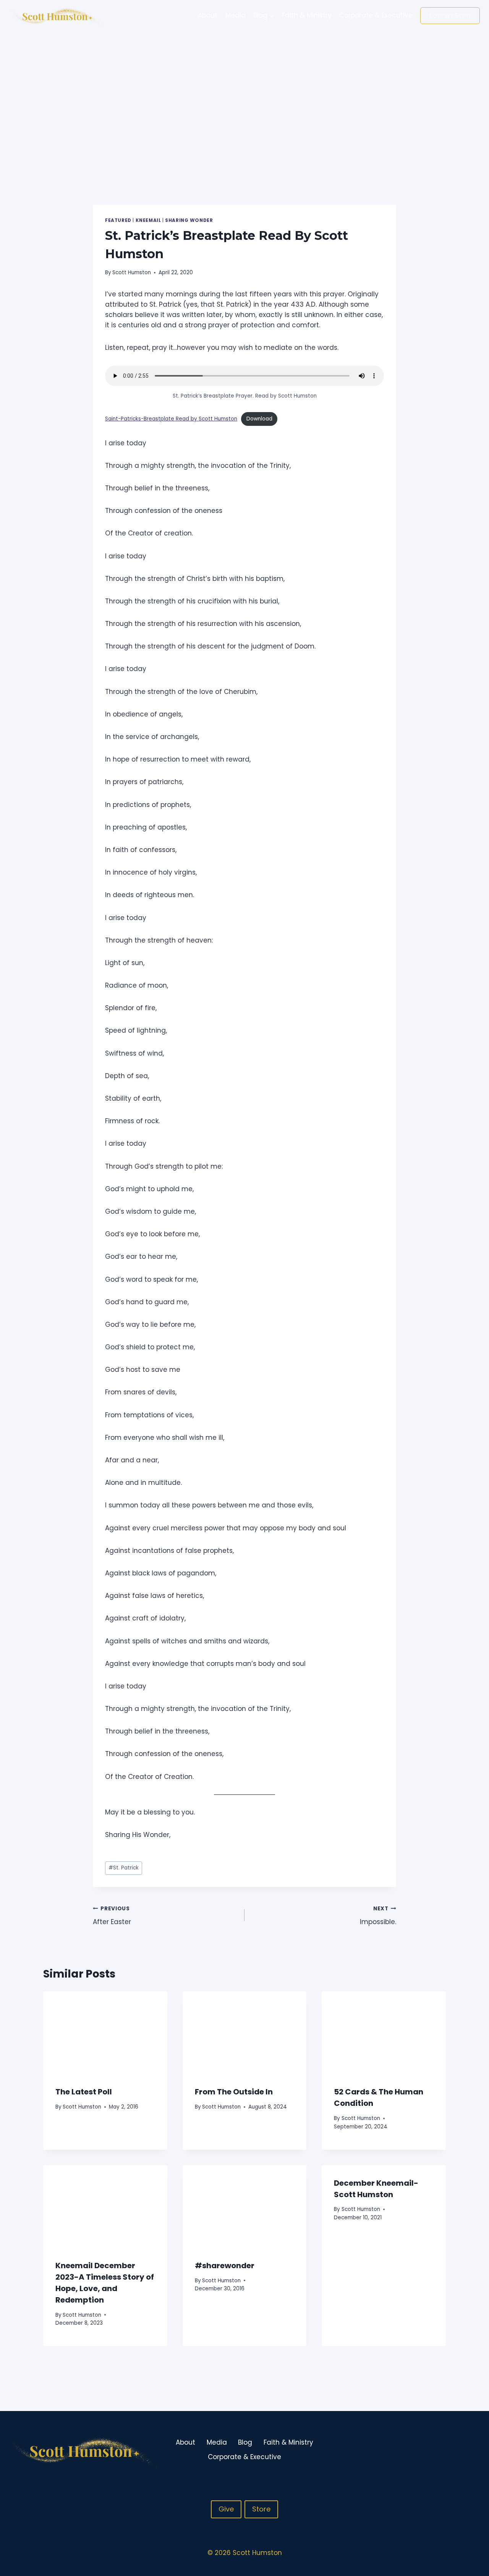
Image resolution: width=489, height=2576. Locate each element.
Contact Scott (450, 15)
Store (261, 2509)
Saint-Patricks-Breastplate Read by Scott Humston (171, 419)
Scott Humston (132, 272)
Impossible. (378, 1916)
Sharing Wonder (189, 220)
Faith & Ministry (307, 15)
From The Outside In (234, 2092)
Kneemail (148, 220)
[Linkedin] (473, 2450)
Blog (245, 2442)
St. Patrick (124, 1868)
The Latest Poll (84, 2092)
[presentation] (105, 2033)
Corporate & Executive (376, 15)
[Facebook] (444, 2450)
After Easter (112, 1916)
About (208, 15)
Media (236, 15)
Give (226, 2509)
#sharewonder (225, 2266)
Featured (118, 220)
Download (259, 419)
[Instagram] (458, 2450)
